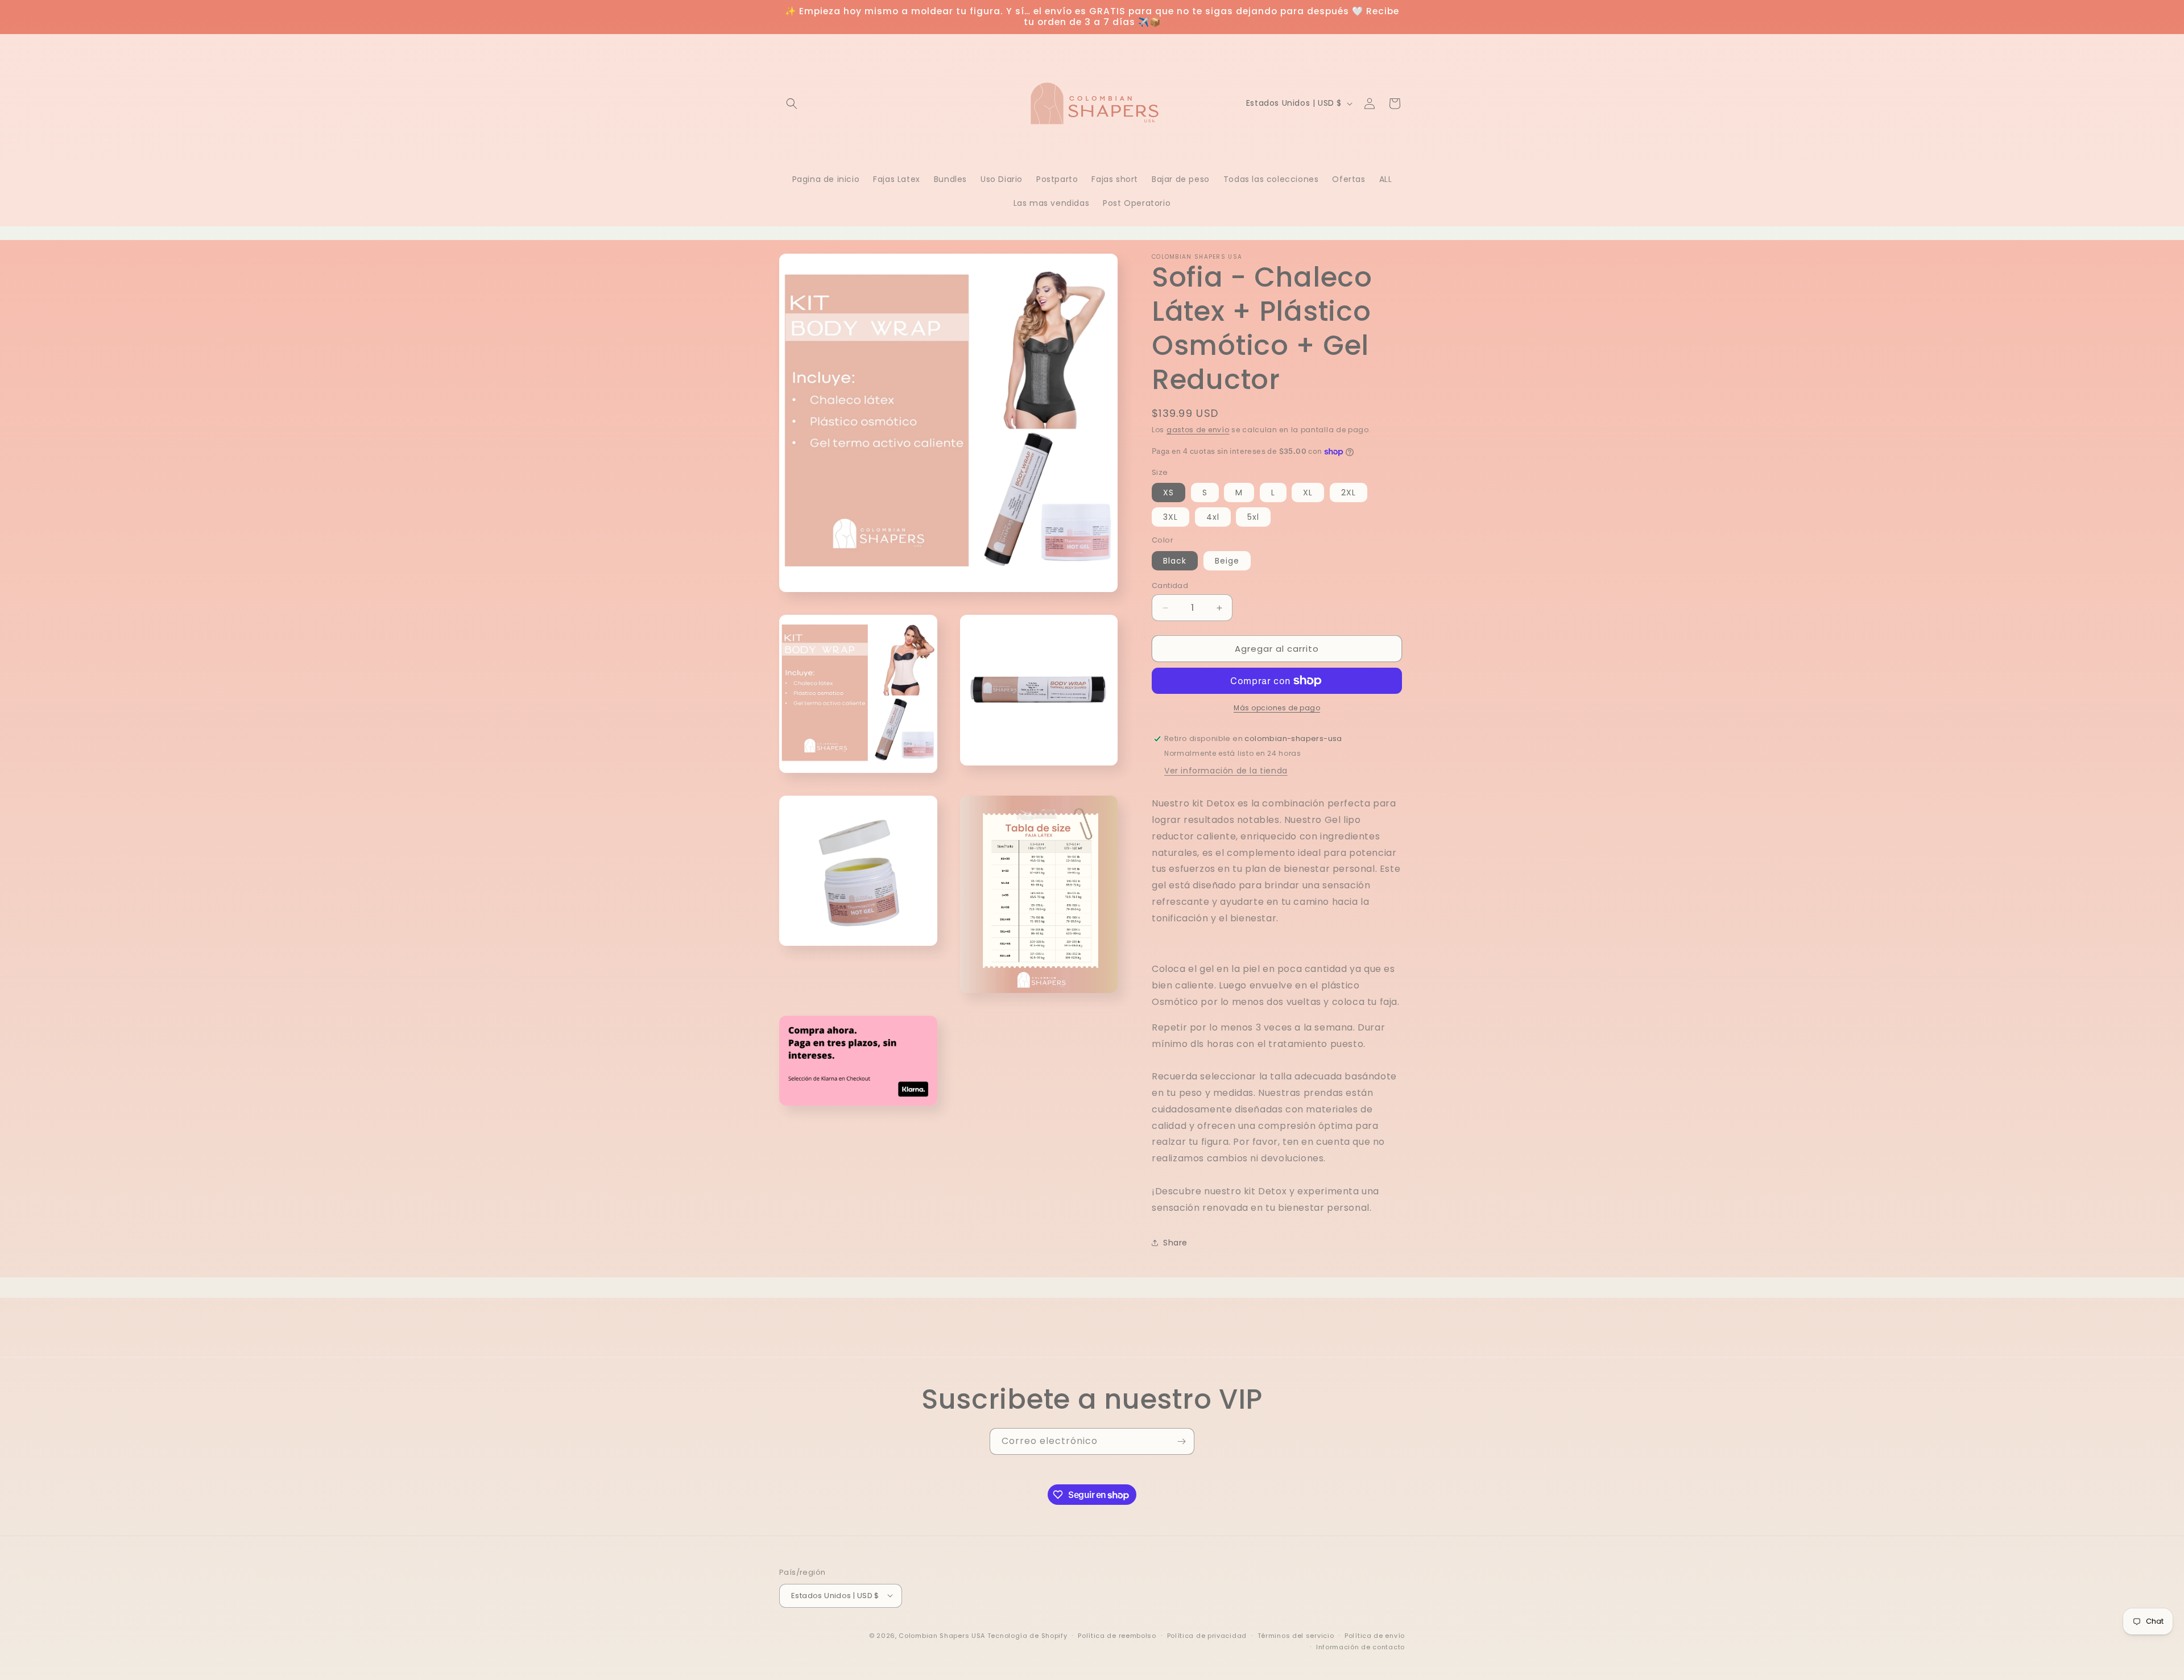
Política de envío (1375, 1635)
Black (1175, 561)
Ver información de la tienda (1226, 771)
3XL (1170, 517)
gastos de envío (1198, 430)
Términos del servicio (1296, 1635)
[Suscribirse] (1181, 1441)
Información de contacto (1360, 1646)
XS (1168, 493)
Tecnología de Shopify (1027, 1635)
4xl (1213, 517)
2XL (1349, 493)
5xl (1253, 517)
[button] (792, 104)
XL (1308, 493)
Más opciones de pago (1277, 708)
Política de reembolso (1117, 1635)
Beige (1227, 561)
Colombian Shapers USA (942, 1635)
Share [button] (1175, 1243)
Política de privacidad (1207, 1635)
